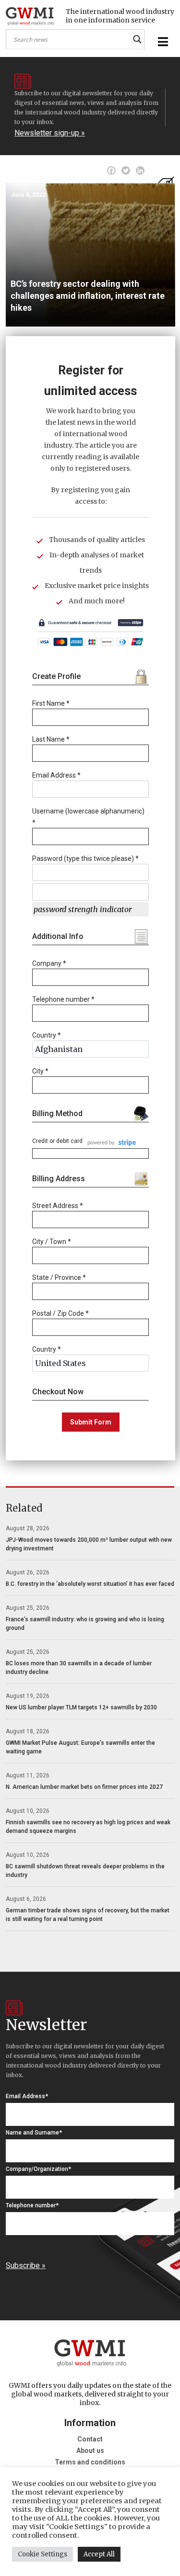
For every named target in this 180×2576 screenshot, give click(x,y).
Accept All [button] (99, 2554)
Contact (90, 2439)
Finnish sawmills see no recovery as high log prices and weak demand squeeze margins (88, 1827)
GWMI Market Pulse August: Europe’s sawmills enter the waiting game (80, 1747)
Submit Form (91, 1422)
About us (90, 2451)
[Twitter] (126, 170)
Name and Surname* (34, 2133)
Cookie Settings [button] (42, 2554)
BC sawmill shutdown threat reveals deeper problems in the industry (85, 1871)
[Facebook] (111, 170)
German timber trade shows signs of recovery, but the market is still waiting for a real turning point (88, 1915)
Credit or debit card (57, 1141)
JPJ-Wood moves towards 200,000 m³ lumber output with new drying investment (89, 1544)
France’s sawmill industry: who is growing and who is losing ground (85, 1624)
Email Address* (27, 2096)
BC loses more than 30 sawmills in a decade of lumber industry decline (79, 1668)
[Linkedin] (140, 170)
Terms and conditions (90, 2462)
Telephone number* (32, 2205)
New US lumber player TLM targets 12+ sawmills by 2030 (81, 1707)
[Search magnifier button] (137, 39)
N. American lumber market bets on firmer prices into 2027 (84, 1787)
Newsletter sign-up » (50, 133)
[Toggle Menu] (162, 42)
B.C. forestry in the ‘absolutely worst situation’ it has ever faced (90, 1584)
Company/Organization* (38, 2169)
